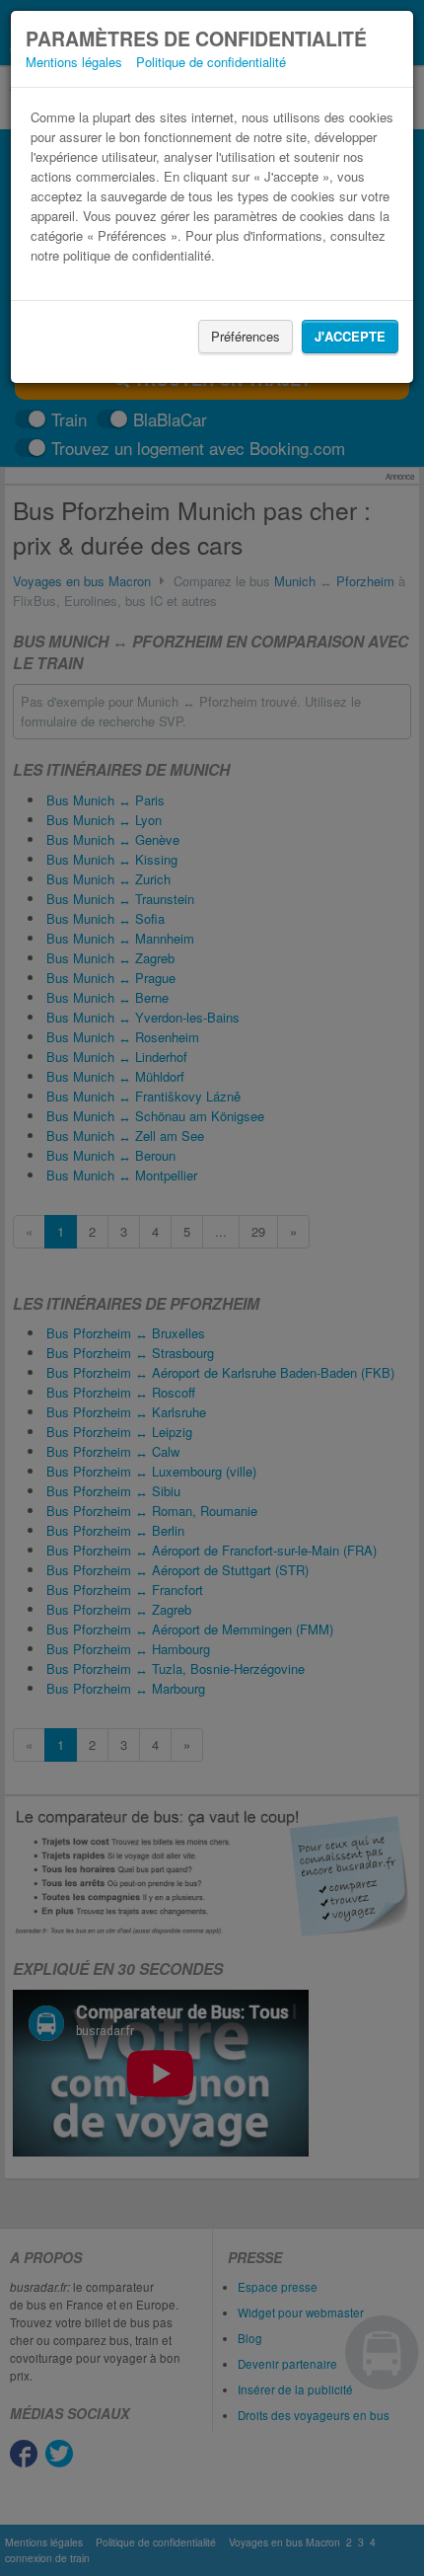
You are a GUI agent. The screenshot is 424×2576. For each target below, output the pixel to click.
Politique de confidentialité (211, 62)
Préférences (246, 336)
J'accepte (350, 336)
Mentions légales (74, 62)
